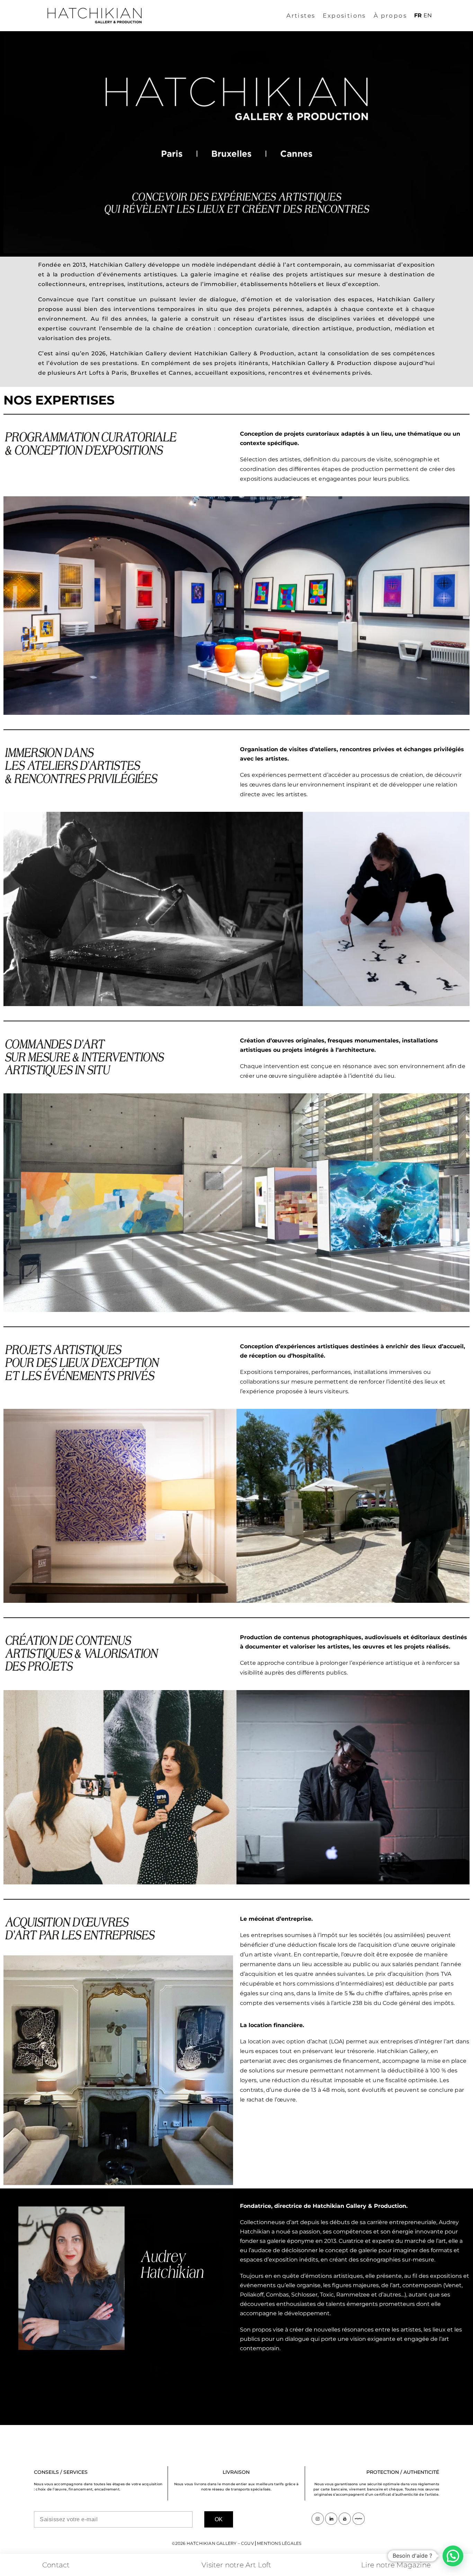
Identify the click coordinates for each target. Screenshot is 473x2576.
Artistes (301, 16)
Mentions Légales (279, 2543)
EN (428, 15)
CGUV (247, 2543)
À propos (390, 16)
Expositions (344, 16)
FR (418, 15)
